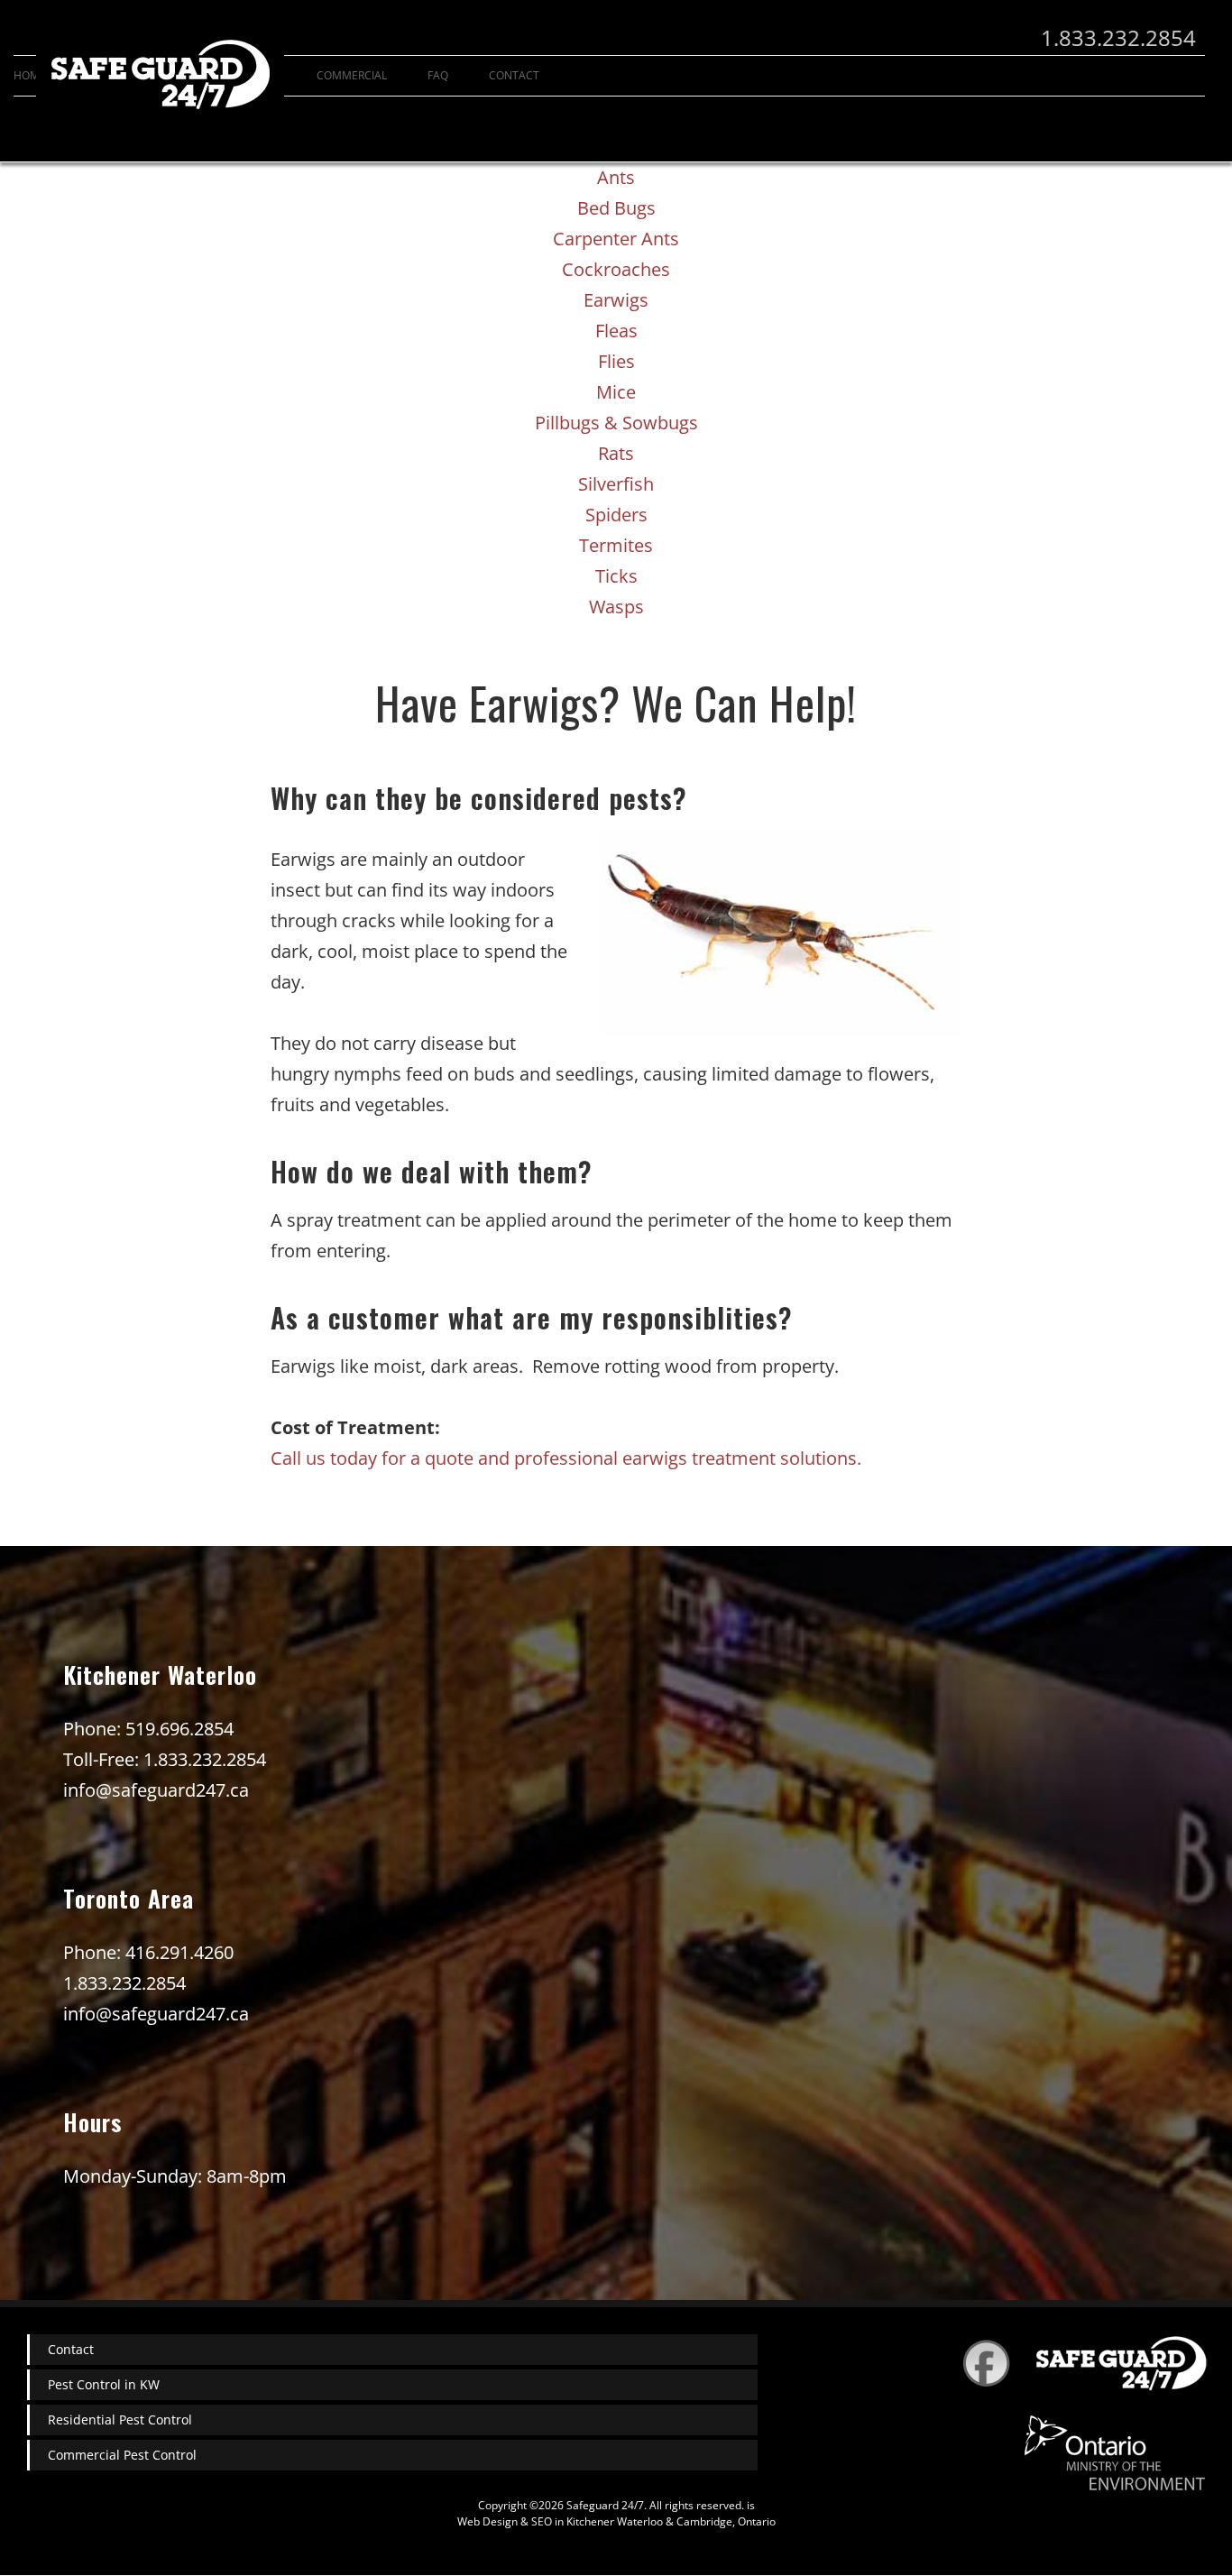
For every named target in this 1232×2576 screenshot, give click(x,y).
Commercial (352, 75)
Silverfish (616, 484)
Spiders (616, 515)
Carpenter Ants (616, 239)
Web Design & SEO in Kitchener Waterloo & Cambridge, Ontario (616, 2521)
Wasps (616, 607)
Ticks (616, 576)
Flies (616, 361)
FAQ (438, 75)
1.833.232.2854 (1118, 37)
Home (30, 75)
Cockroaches (616, 269)
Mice (616, 392)
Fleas (616, 331)
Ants (616, 177)
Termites (616, 545)
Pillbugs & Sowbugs (616, 423)
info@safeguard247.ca (156, 1790)
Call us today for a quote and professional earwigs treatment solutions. (566, 1458)
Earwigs (616, 300)
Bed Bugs (616, 208)
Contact (71, 2349)
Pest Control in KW (104, 2384)
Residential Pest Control (120, 2420)
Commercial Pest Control (122, 2455)
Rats (616, 453)
